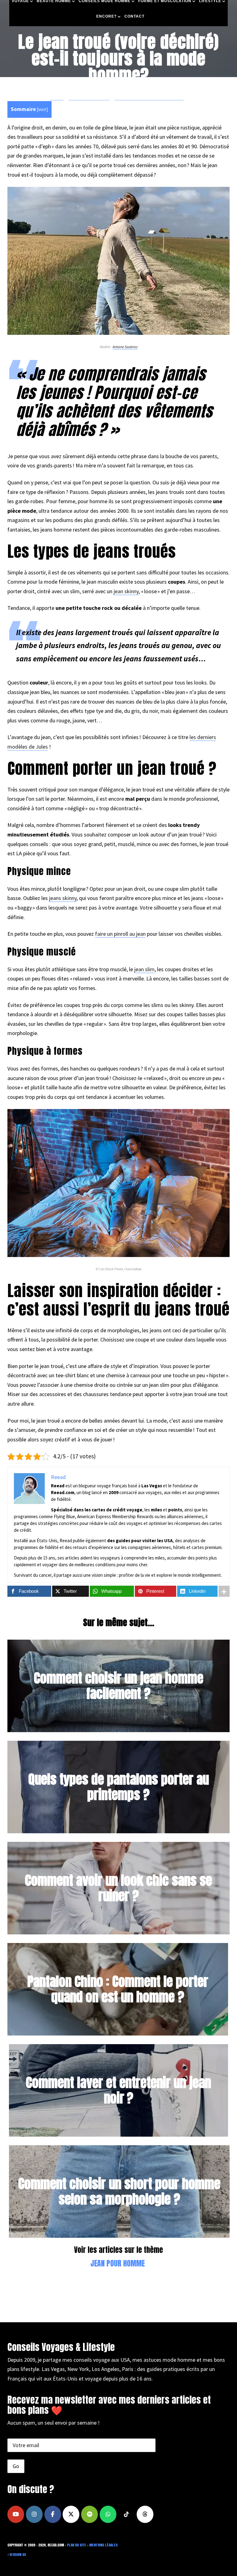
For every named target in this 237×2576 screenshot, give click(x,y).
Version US (18, 2555)
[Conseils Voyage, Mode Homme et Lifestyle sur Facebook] (53, 2514)
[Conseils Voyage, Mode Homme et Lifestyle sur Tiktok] (127, 2514)
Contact (134, 16)
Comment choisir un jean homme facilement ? (119, 1685)
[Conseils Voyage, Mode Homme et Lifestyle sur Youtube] (16, 2514)
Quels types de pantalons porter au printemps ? (119, 1787)
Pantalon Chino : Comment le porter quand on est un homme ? (118, 1989)
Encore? (106, 16)
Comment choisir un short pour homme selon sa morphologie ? (119, 2191)
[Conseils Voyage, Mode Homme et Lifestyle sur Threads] (145, 2514)
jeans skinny (63, 898)
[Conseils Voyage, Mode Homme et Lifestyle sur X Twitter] (71, 2514)
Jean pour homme (118, 2263)
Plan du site (77, 2545)
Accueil (57, 97)
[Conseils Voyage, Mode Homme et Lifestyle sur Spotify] (89, 2514)
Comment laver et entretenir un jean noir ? (118, 2090)
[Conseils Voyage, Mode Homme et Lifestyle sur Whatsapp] (108, 2514)
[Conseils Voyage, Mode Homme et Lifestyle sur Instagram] (34, 2514)
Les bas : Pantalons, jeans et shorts (149, 97)
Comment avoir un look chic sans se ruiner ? (118, 1888)
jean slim (144, 969)
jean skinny (126, 591)
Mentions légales (103, 2545)
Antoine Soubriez (125, 347)
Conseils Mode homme (89, 97)
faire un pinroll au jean (120, 934)
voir (42, 109)
